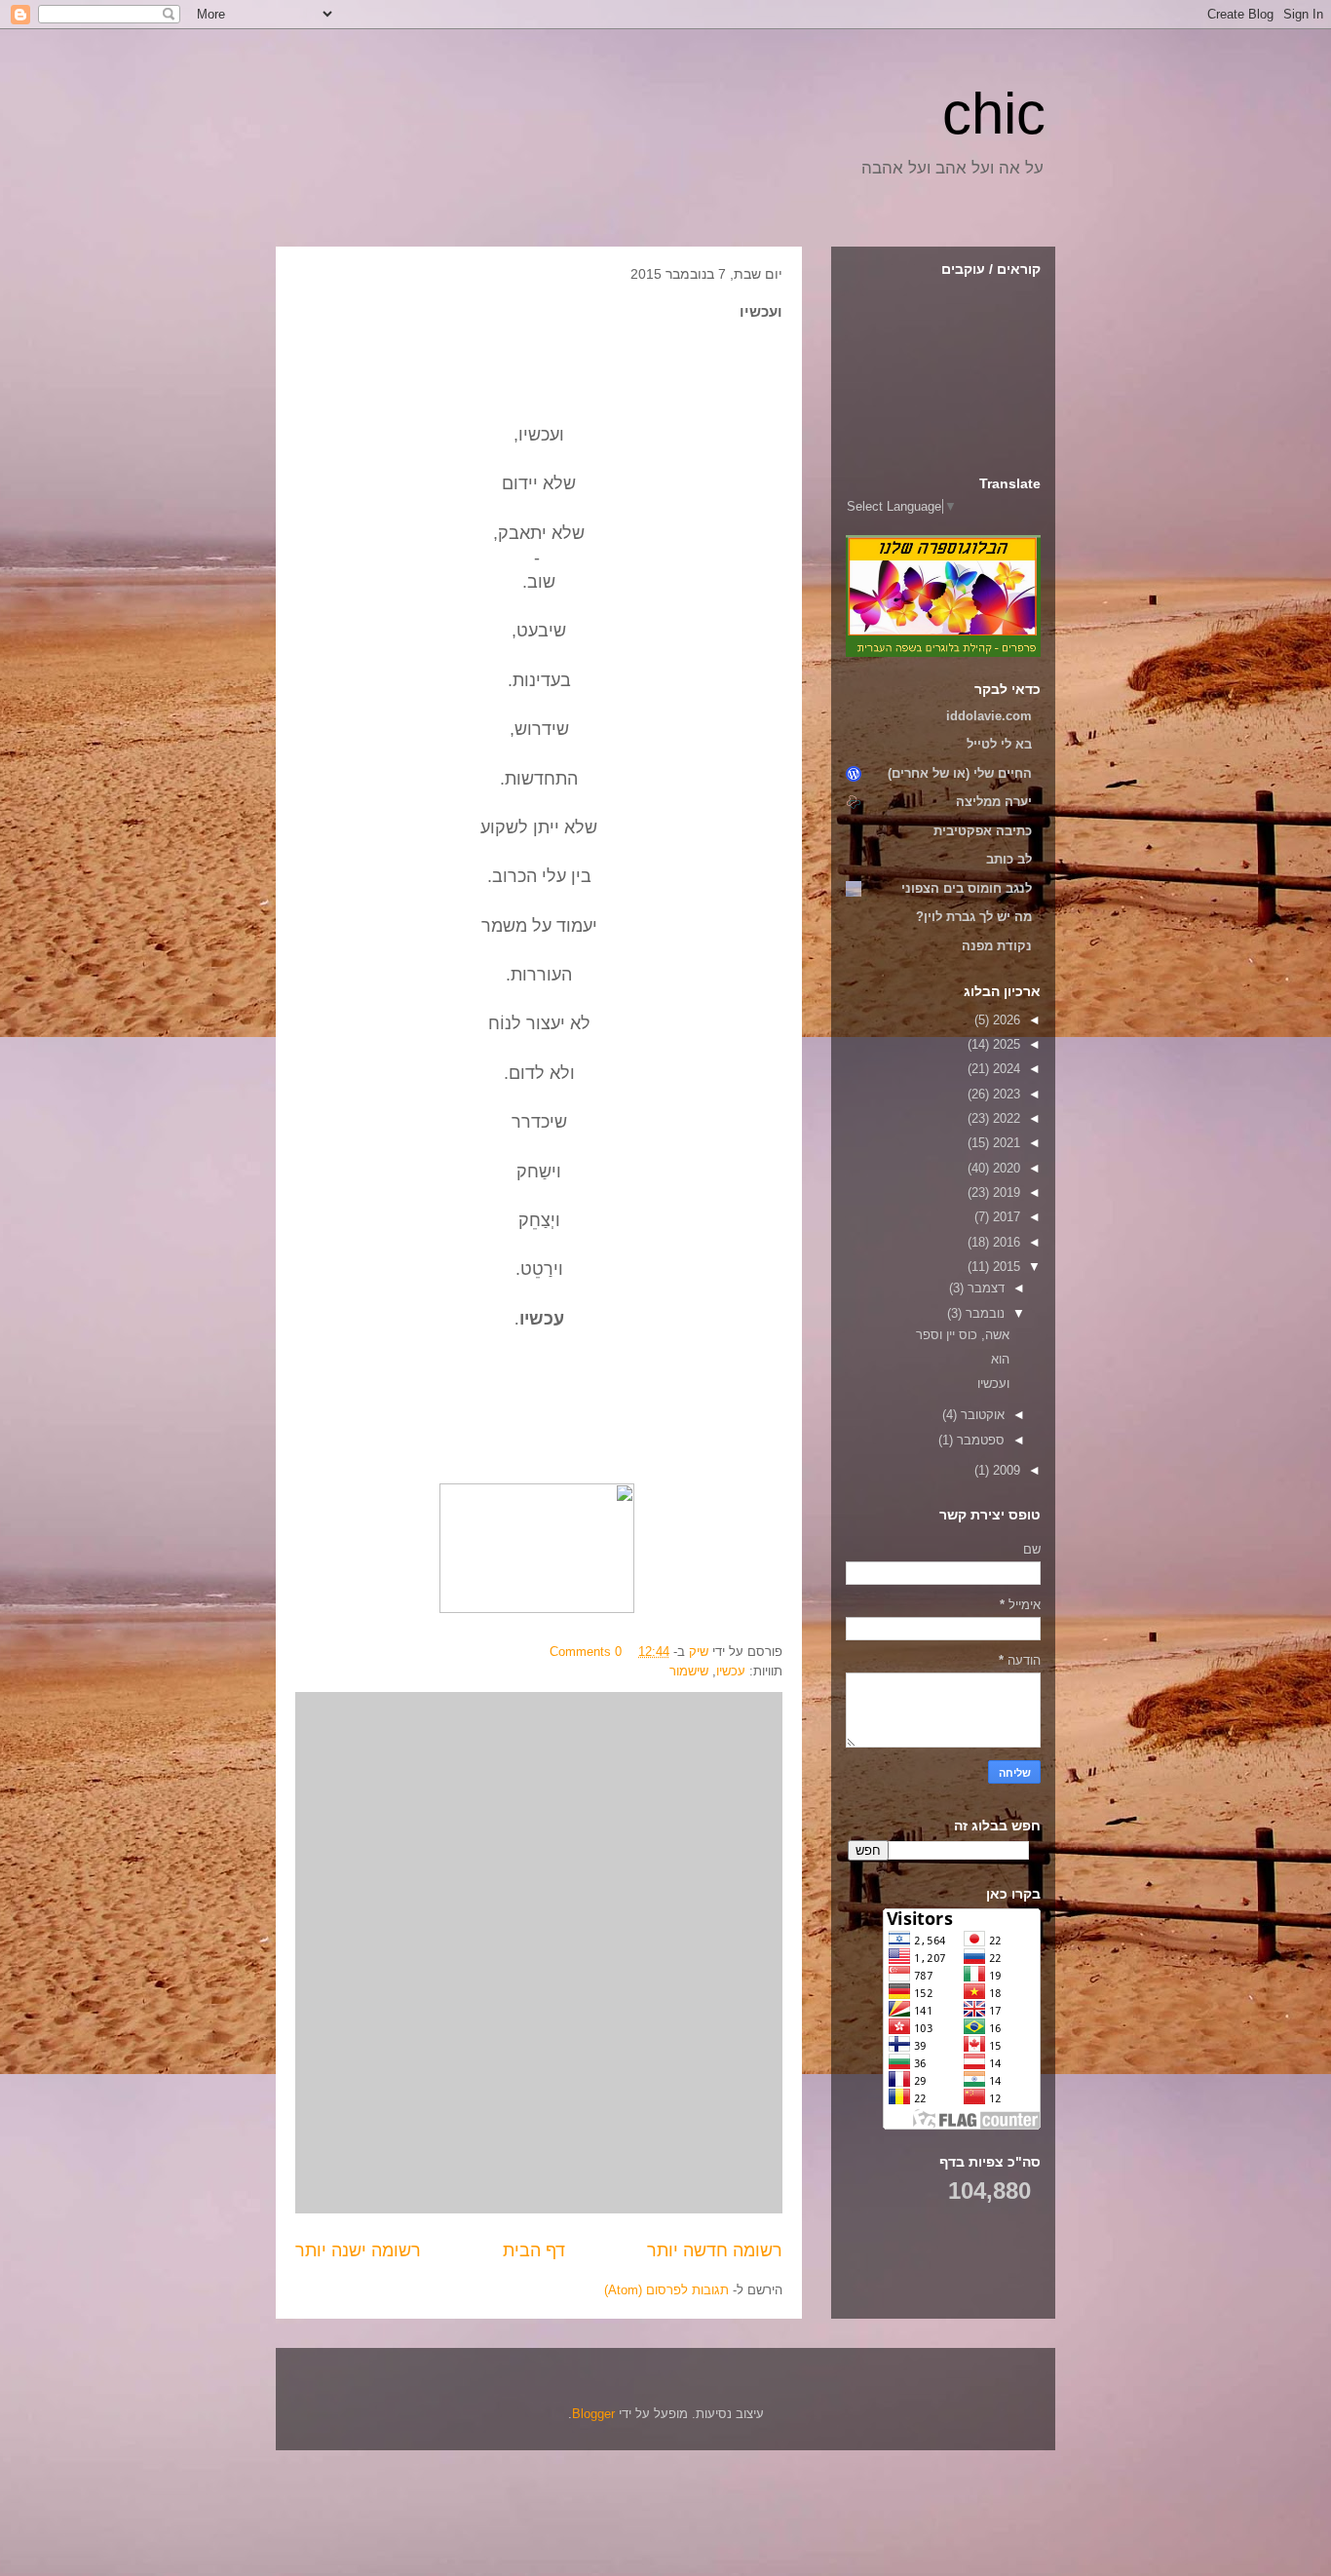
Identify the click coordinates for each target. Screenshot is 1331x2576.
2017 (1005, 1217)
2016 (1005, 1242)
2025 (1005, 1044)
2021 (1005, 1143)
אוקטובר (981, 1415)
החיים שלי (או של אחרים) (960, 773)
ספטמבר (979, 1440)
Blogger (593, 2414)
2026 (1005, 1020)
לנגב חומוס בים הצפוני (967, 888)
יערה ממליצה (994, 802)
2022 (1005, 1118)
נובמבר (983, 1313)
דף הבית (534, 2250)
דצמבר (984, 1288)
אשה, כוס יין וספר (963, 1335)
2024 (1005, 1069)
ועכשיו (993, 1384)
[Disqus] (539, 1950)
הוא (1000, 1359)
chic (994, 114)
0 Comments (586, 1652)
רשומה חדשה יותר (715, 2250)
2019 (1005, 1192)
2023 (1005, 1094)
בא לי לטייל (999, 744)
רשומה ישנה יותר (358, 2250)
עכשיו (731, 1671)
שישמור (689, 1671)
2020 (1005, 1168)
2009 (1005, 1470)
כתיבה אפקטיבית (983, 831)
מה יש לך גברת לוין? (974, 917)
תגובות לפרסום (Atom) (666, 2290)
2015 (1005, 1267)
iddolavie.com (989, 716)
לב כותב (1009, 859)
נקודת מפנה (997, 946)
